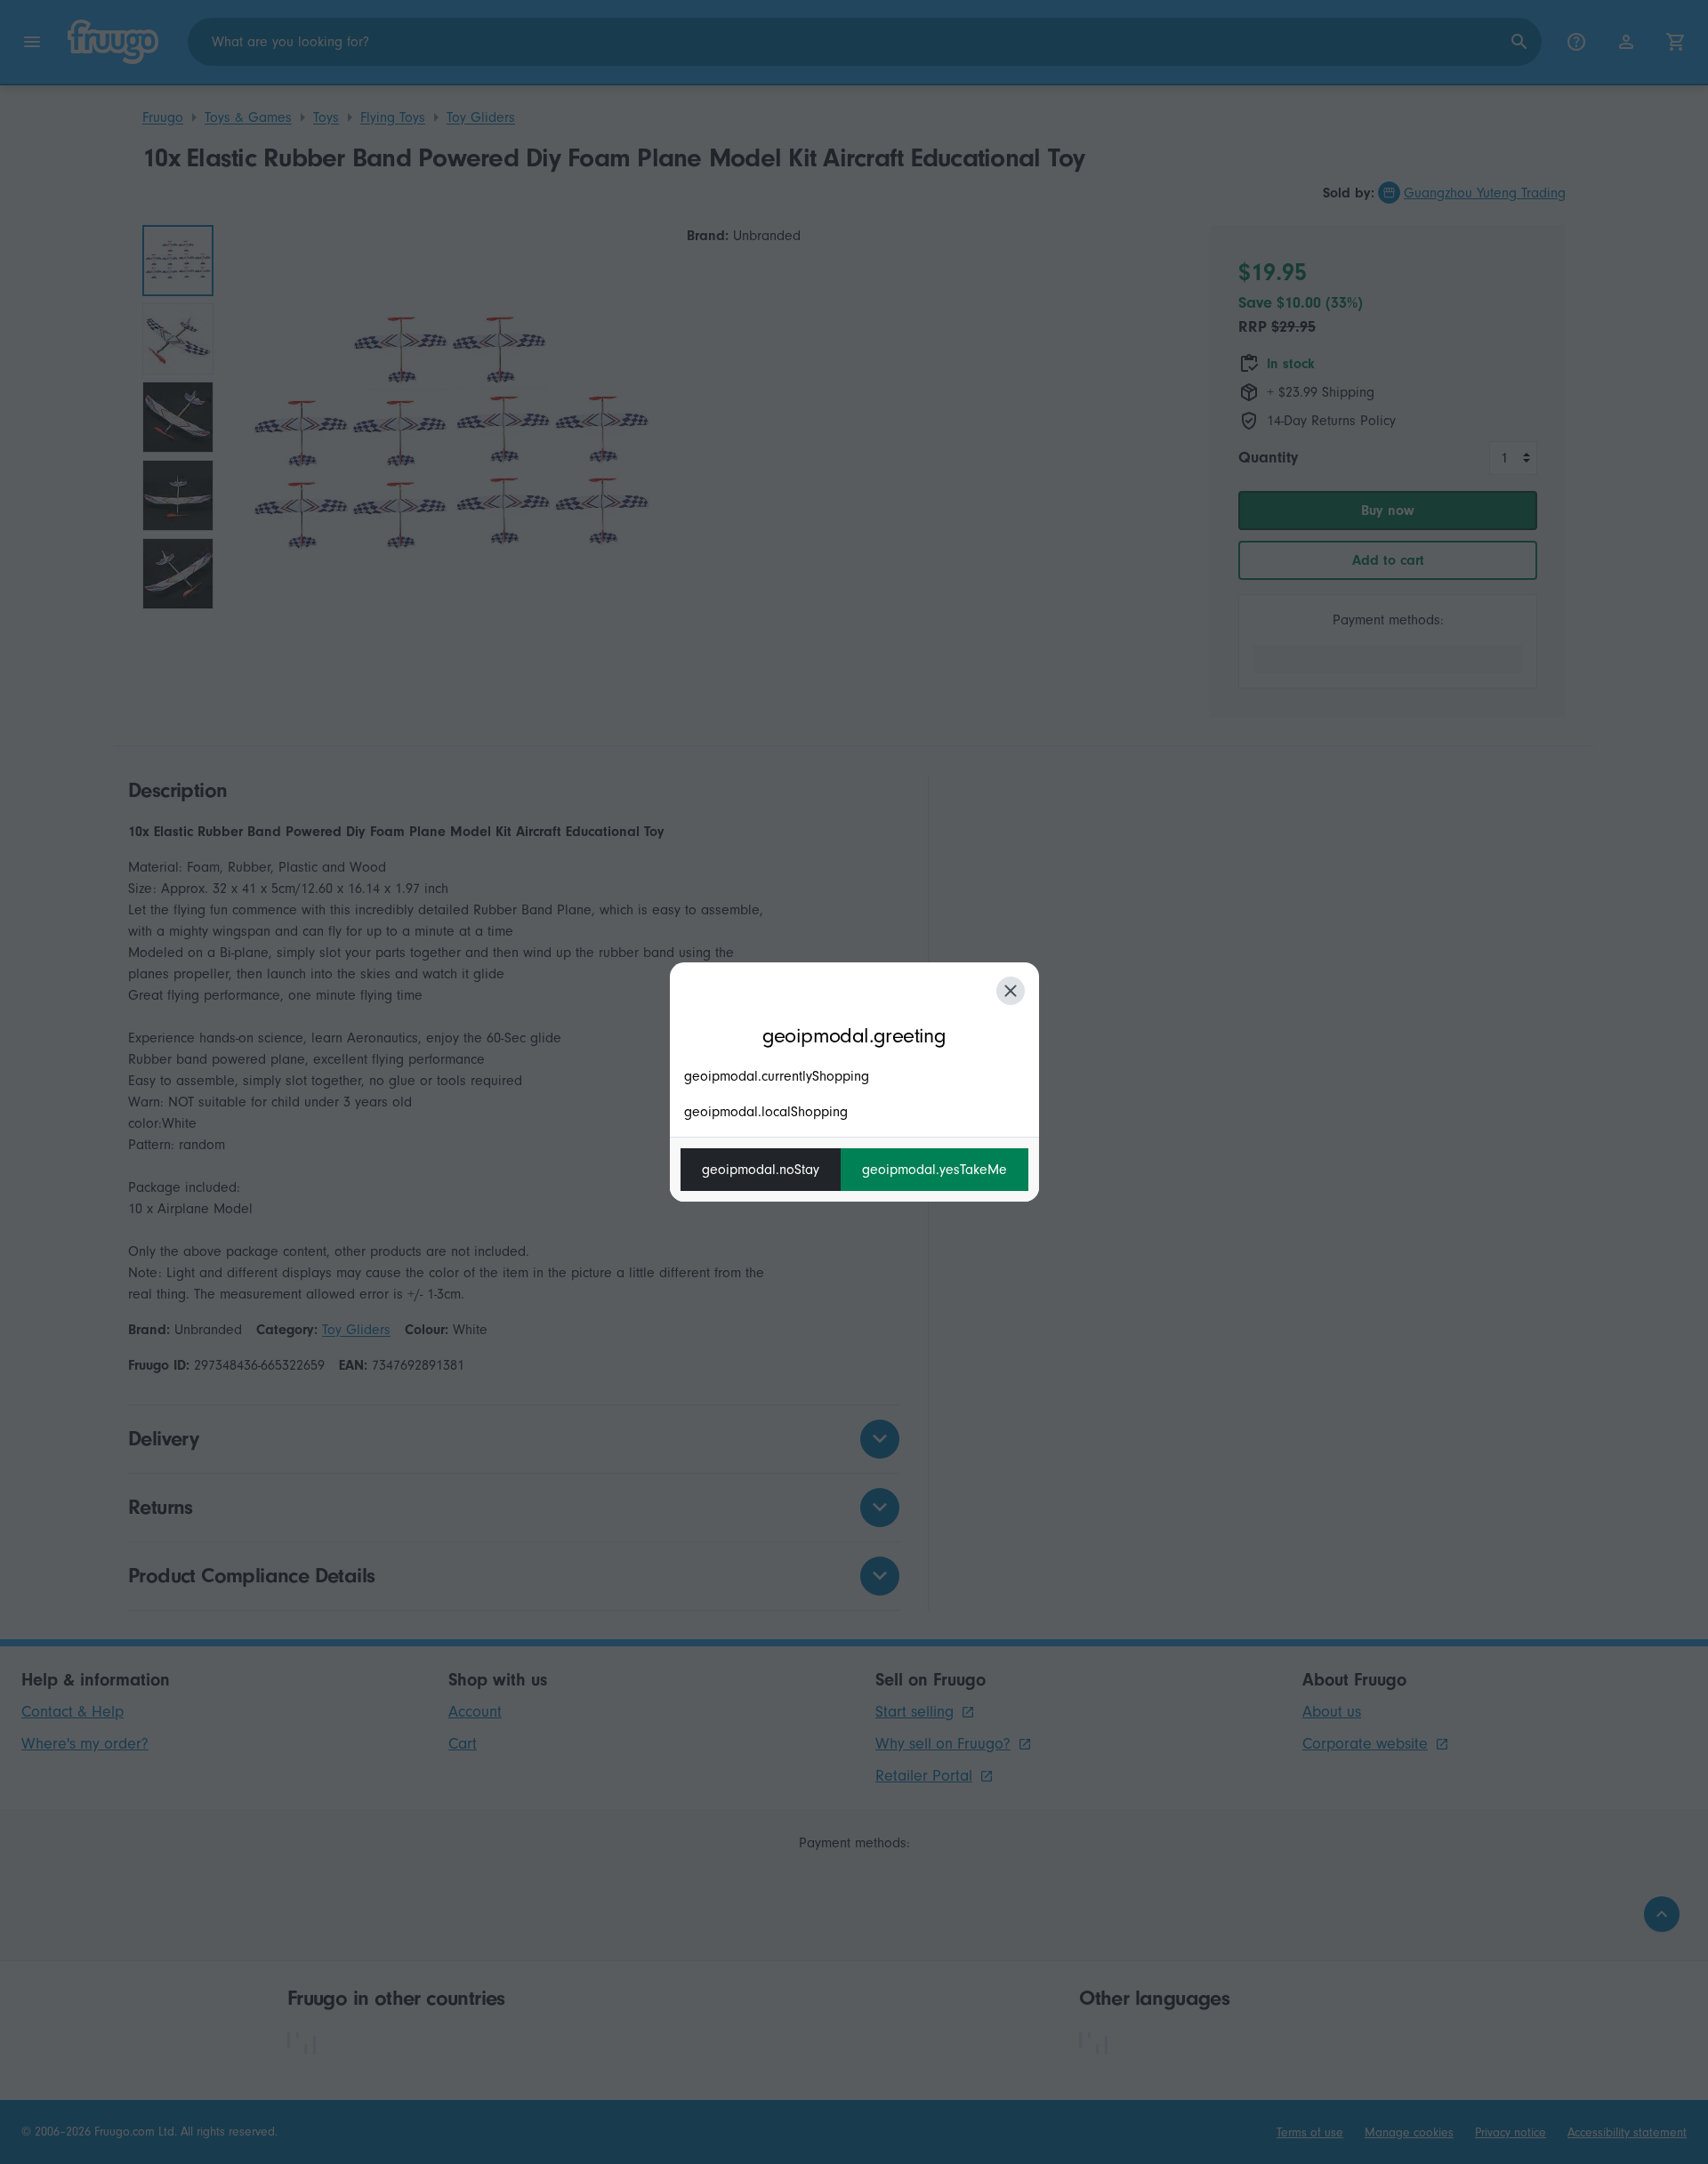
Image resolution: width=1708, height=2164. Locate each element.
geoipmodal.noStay (761, 1170)
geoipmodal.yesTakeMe (935, 1170)
